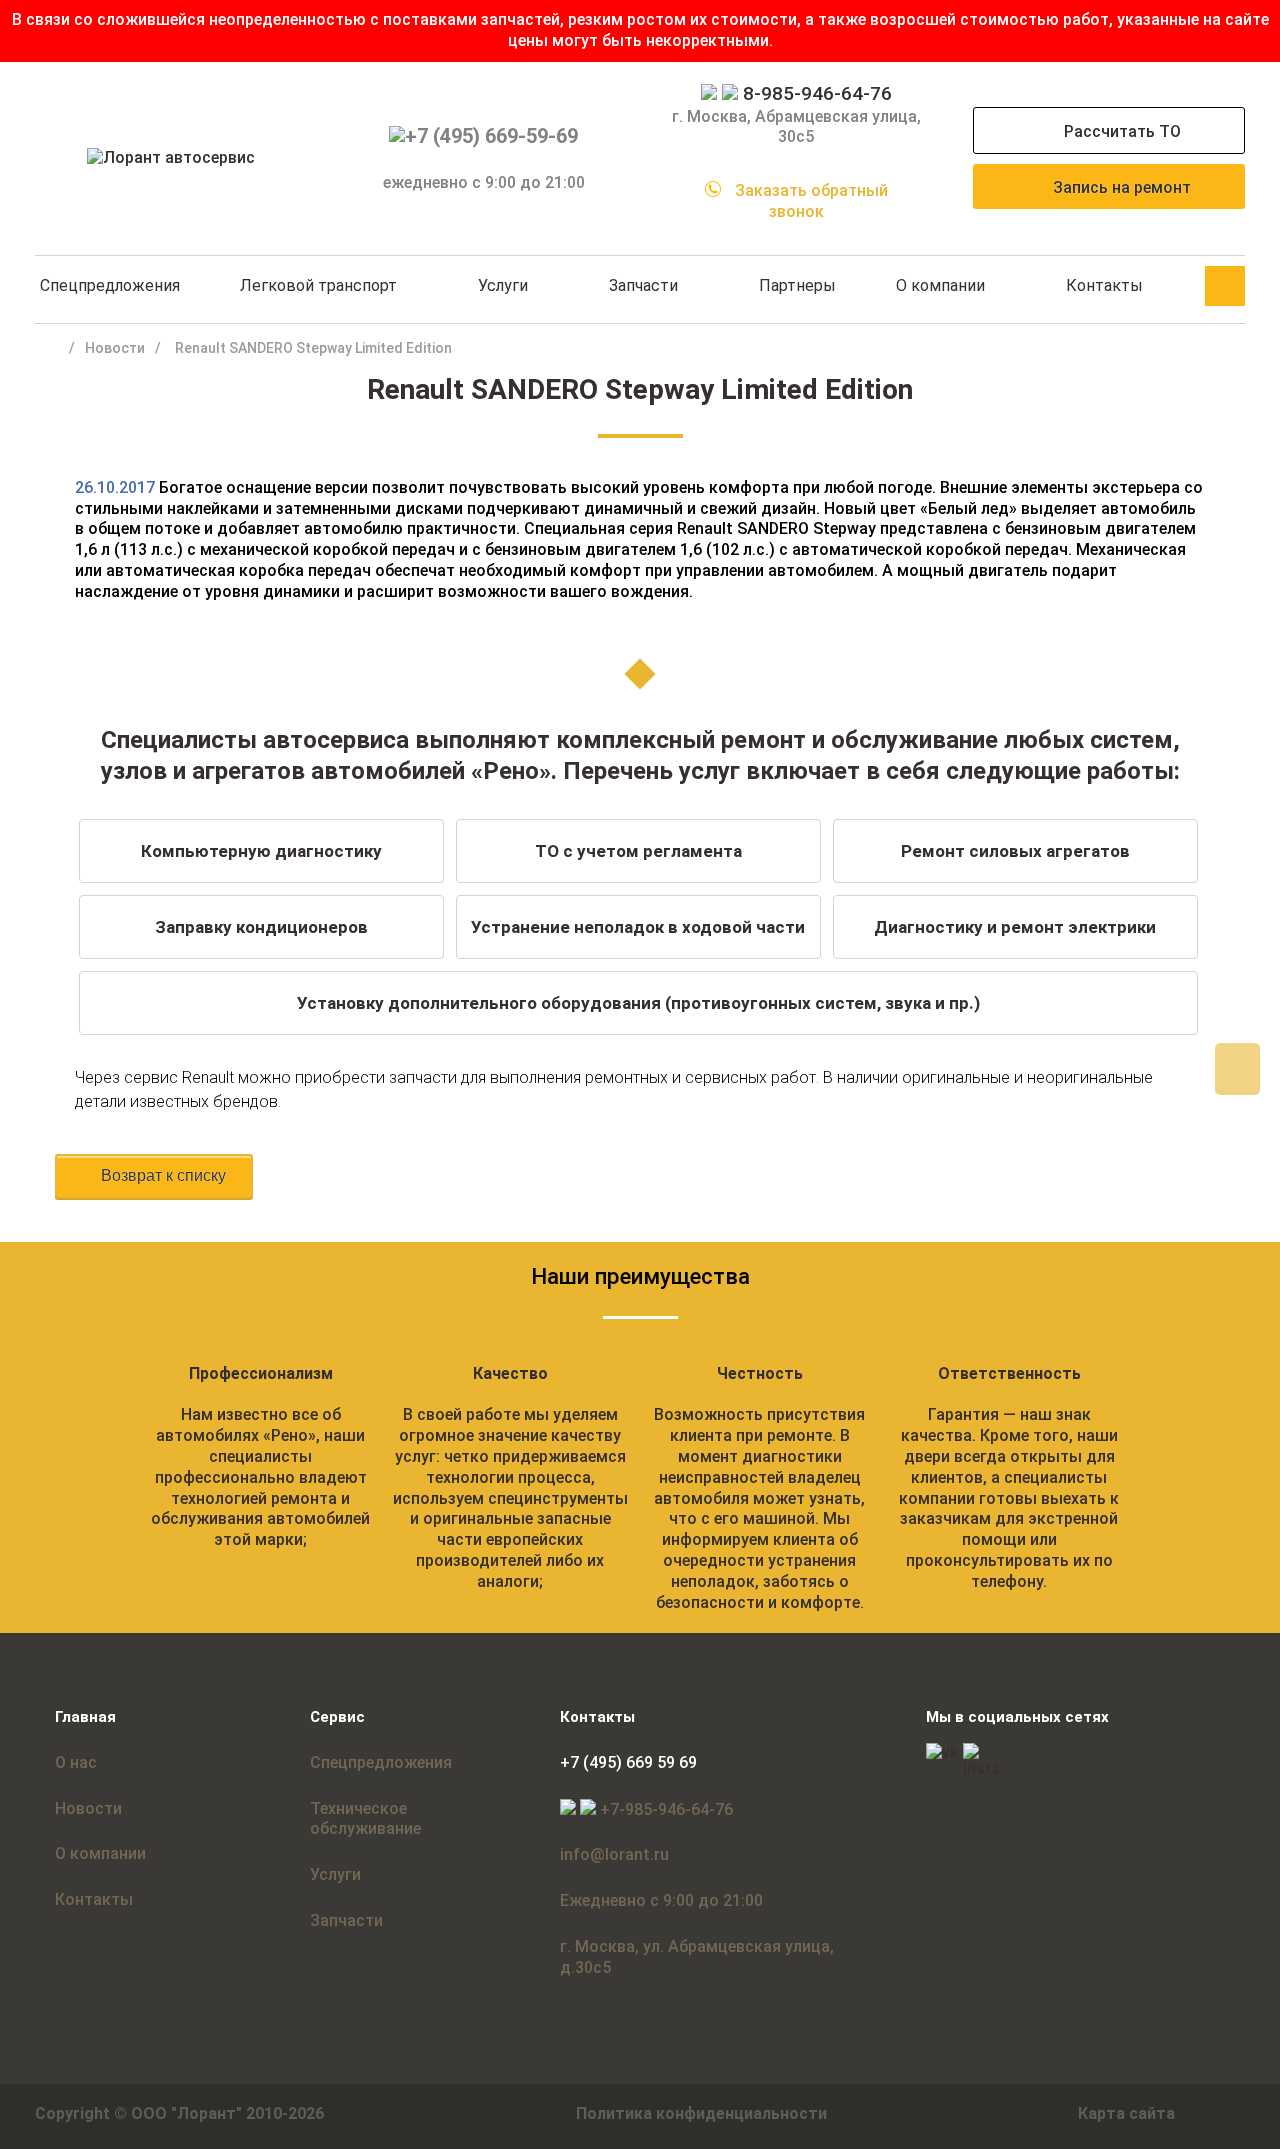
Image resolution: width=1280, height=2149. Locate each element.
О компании (940, 285)
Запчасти (643, 285)
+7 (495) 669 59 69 (628, 1762)
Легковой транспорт (318, 285)
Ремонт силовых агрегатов (1015, 851)
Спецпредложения (110, 285)
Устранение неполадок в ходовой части (638, 927)
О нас (76, 1762)
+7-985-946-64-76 (666, 1809)
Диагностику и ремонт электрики (1015, 927)
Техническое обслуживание (365, 1819)
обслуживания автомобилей (260, 1518)
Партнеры (797, 285)
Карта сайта (1126, 2113)
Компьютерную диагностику (261, 851)
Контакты (1104, 285)
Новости (115, 348)
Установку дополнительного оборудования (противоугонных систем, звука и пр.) (638, 1003)
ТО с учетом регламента (638, 851)
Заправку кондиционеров (261, 927)
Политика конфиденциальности (701, 2113)
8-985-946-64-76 (817, 93)
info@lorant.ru (614, 1854)
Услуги (503, 285)
